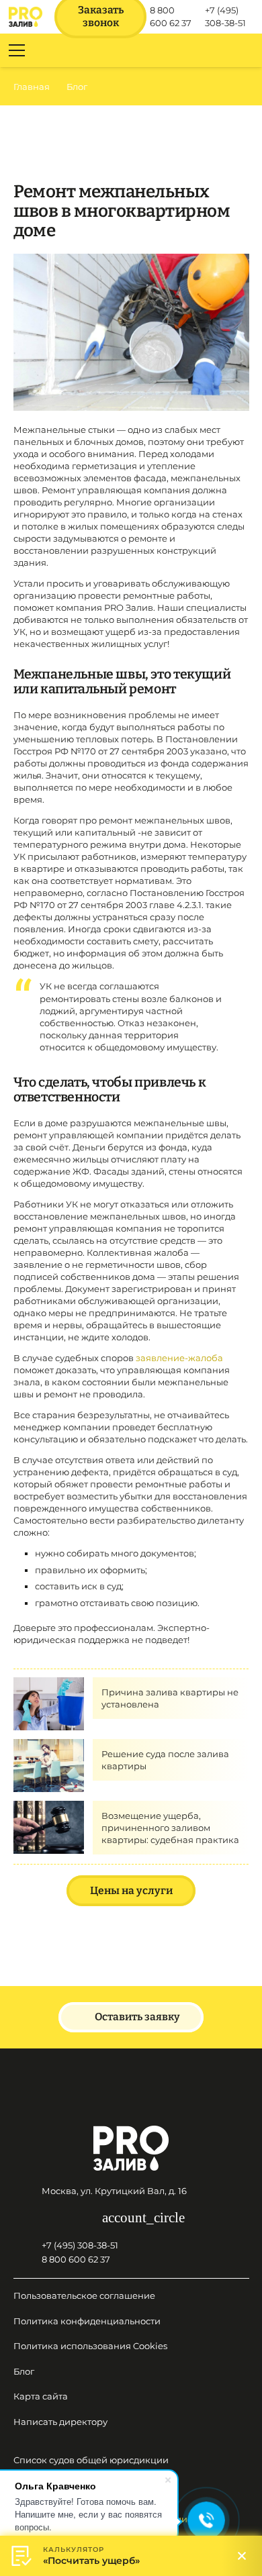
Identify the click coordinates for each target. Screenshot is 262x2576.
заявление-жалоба (179, 1358)
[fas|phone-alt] (28, 2245)
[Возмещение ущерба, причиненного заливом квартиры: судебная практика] (49, 1807)
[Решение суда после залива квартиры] (49, 1745)
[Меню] (17, 50)
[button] (245, 50)
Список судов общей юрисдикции (91, 2460)
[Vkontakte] (83, 2218)
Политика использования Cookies (90, 2346)
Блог (24, 2371)
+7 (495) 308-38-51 (80, 2245)
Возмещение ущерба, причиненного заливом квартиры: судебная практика (170, 1828)
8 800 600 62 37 (76, 2259)
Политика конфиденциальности (87, 2321)
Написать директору (60, 2422)
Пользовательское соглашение (84, 2295)
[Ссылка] (26, 17)
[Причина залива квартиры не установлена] (49, 1683)
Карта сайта (41, 2396)
